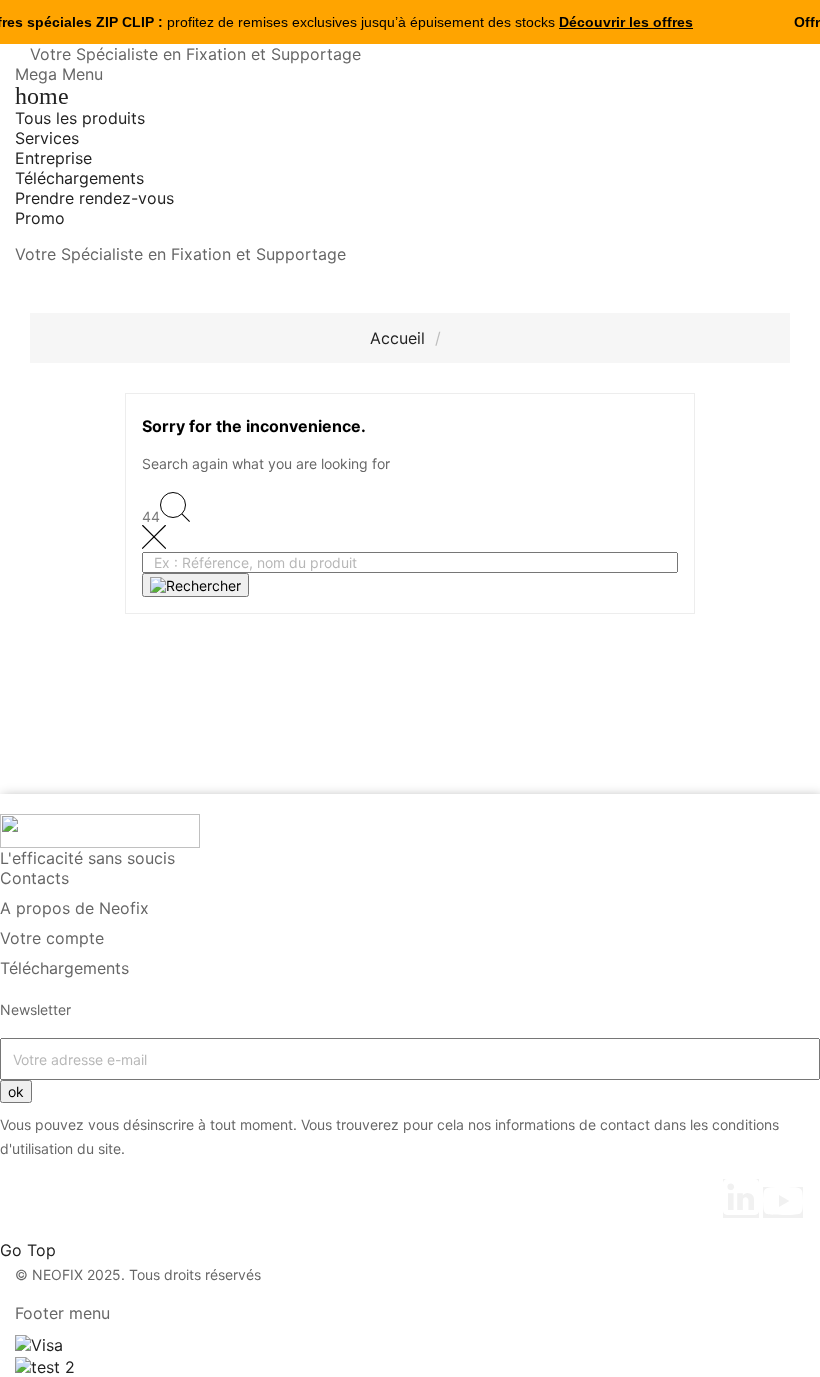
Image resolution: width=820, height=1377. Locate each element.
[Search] (195, 585)
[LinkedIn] (741, 1198)
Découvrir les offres (626, 22)
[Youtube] (783, 1202)
